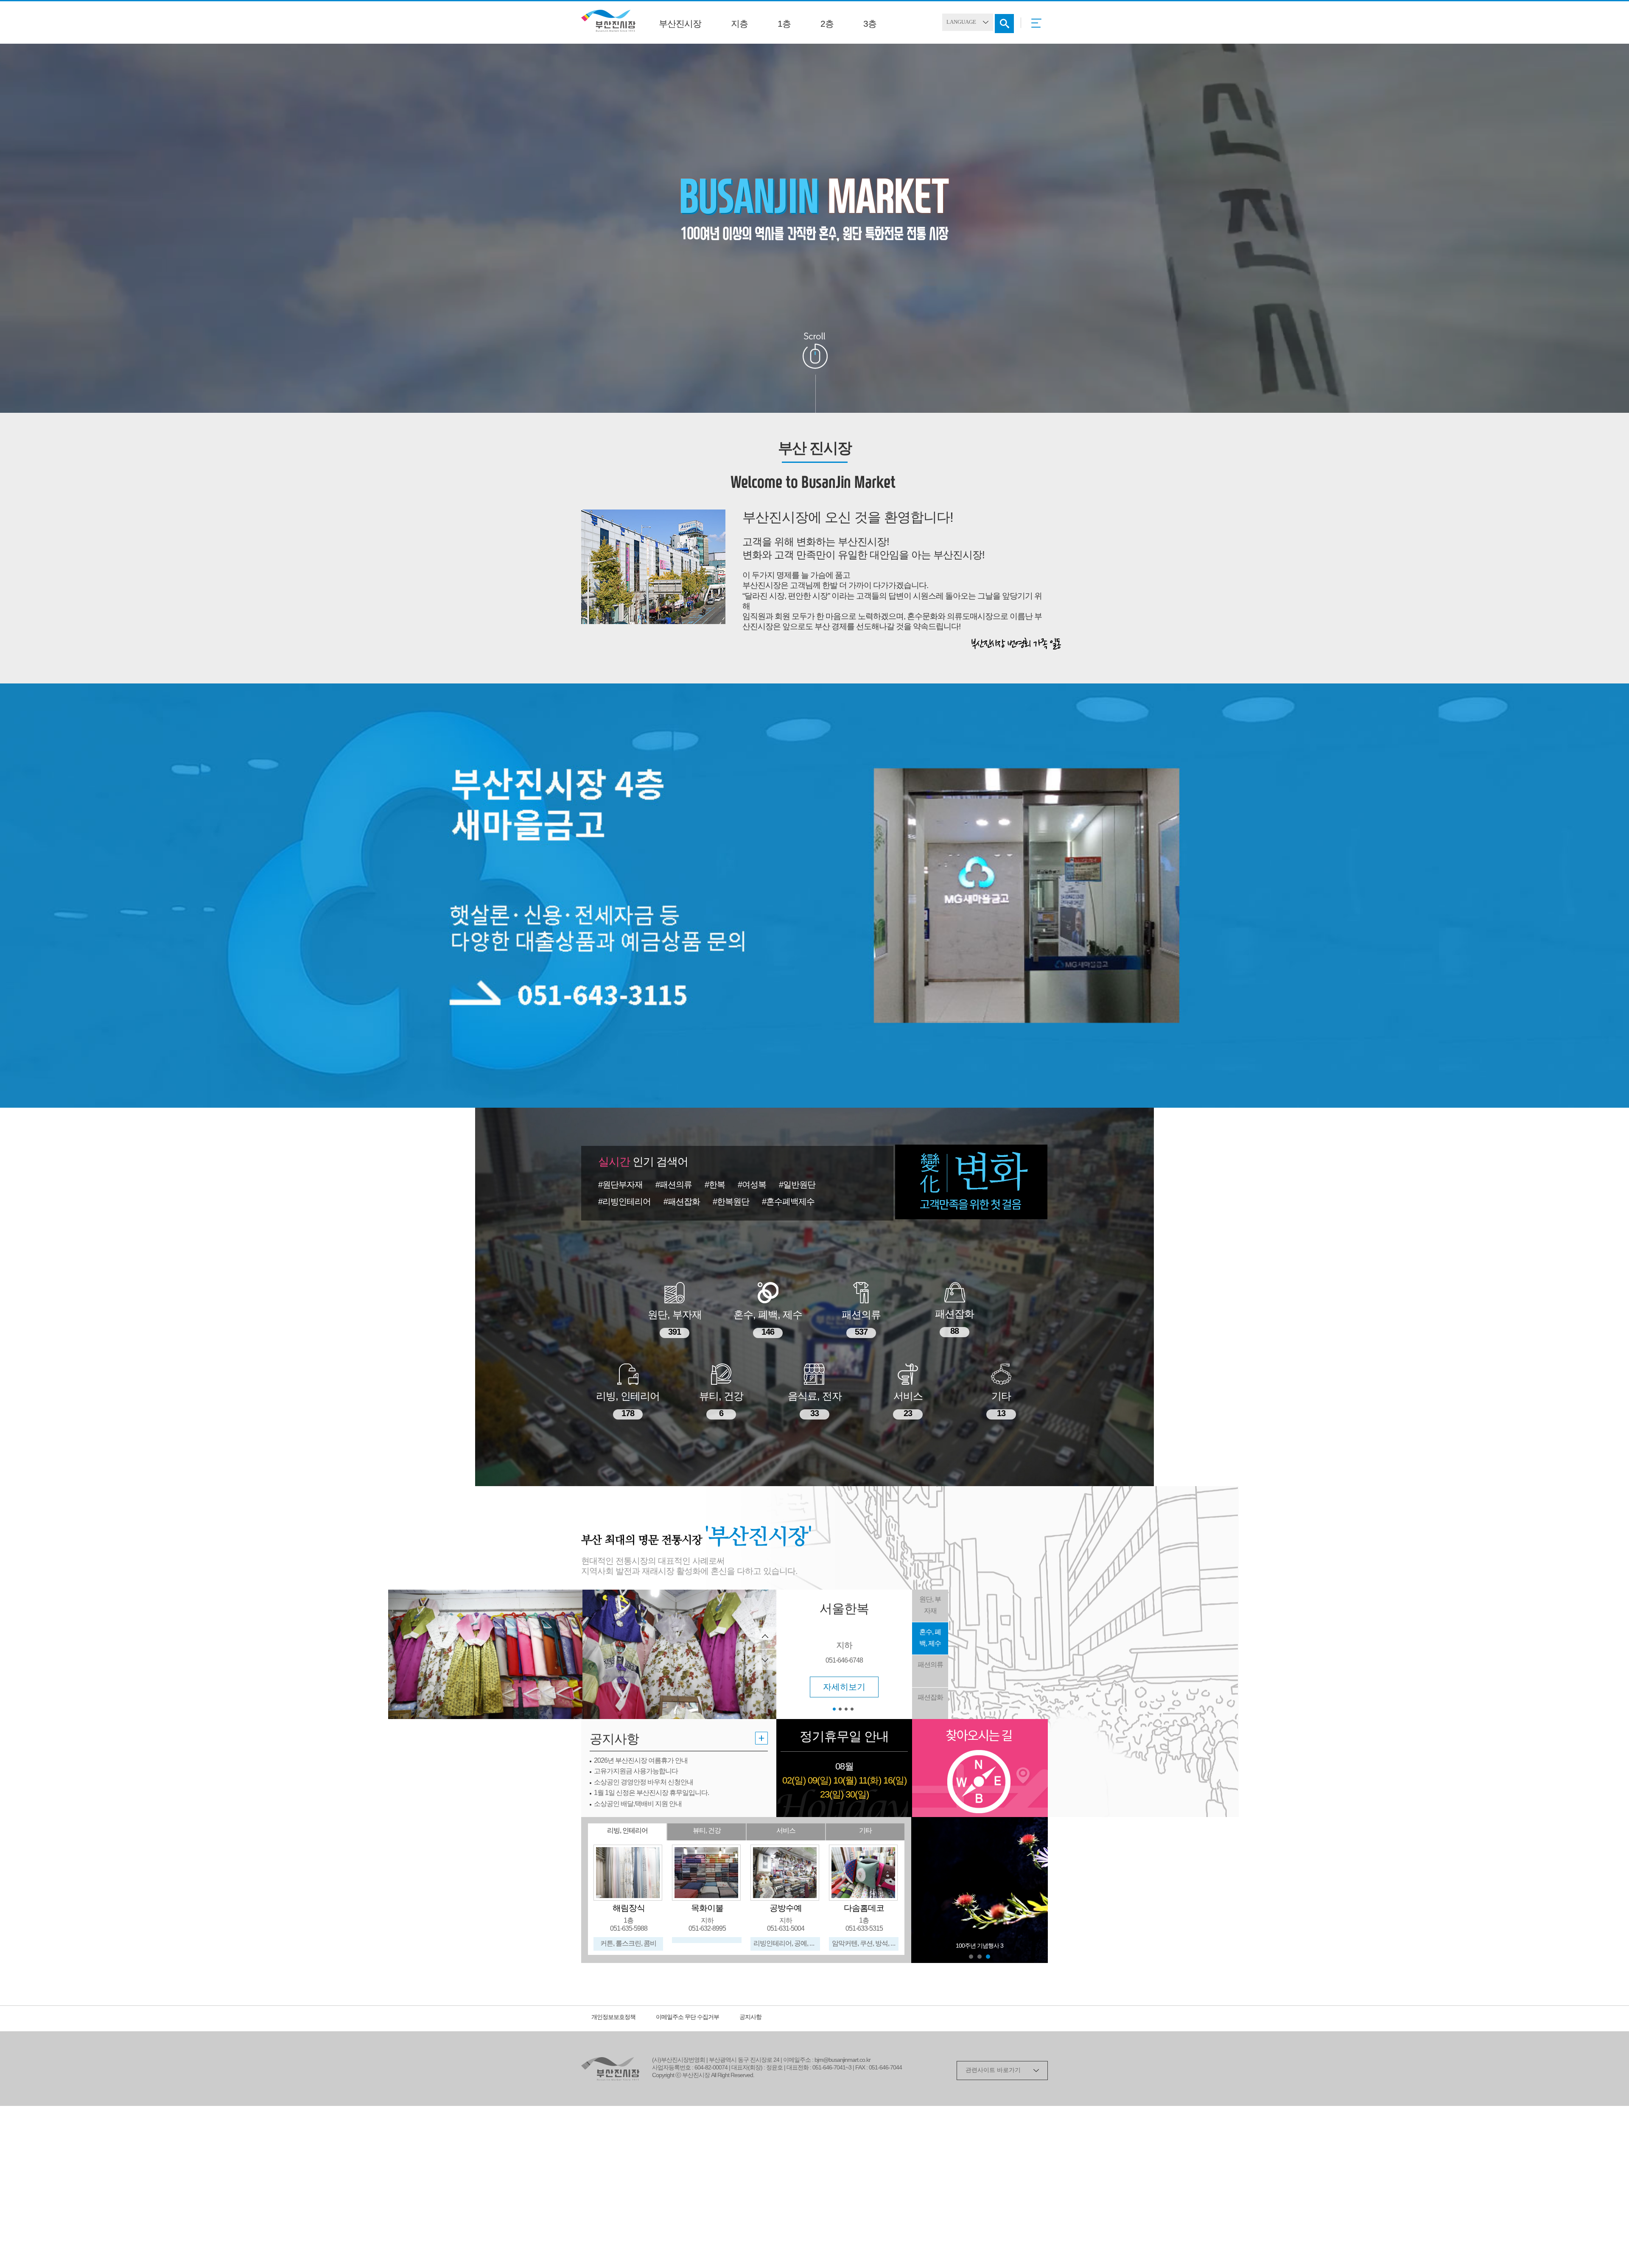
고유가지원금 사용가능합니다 (636, 1771)
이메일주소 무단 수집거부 (687, 2017)
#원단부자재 (620, 1185)
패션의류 (930, 1665)
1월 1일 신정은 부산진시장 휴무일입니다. (651, 1793)
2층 (827, 24)
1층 (784, 24)
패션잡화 (930, 1698)
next (766, 1659)
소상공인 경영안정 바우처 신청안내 (644, 1782)
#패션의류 (674, 1185)
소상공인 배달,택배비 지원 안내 (638, 1804)
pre (766, 1638)
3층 (870, 24)
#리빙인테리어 (624, 1202)
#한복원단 (731, 1202)
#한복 (715, 1185)
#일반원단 (797, 1185)
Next (1037, 1890)
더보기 (761, 1738)
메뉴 (1039, 26)
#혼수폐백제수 (788, 1202)
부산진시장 (680, 24)
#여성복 (752, 1185)
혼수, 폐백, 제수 (930, 1638)
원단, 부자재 (930, 1605)
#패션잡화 (682, 1202)
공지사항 (750, 2017)
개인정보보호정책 (613, 2017)
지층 (739, 24)
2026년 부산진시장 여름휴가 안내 (641, 1761)
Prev (922, 1890)
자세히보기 (844, 1603)
